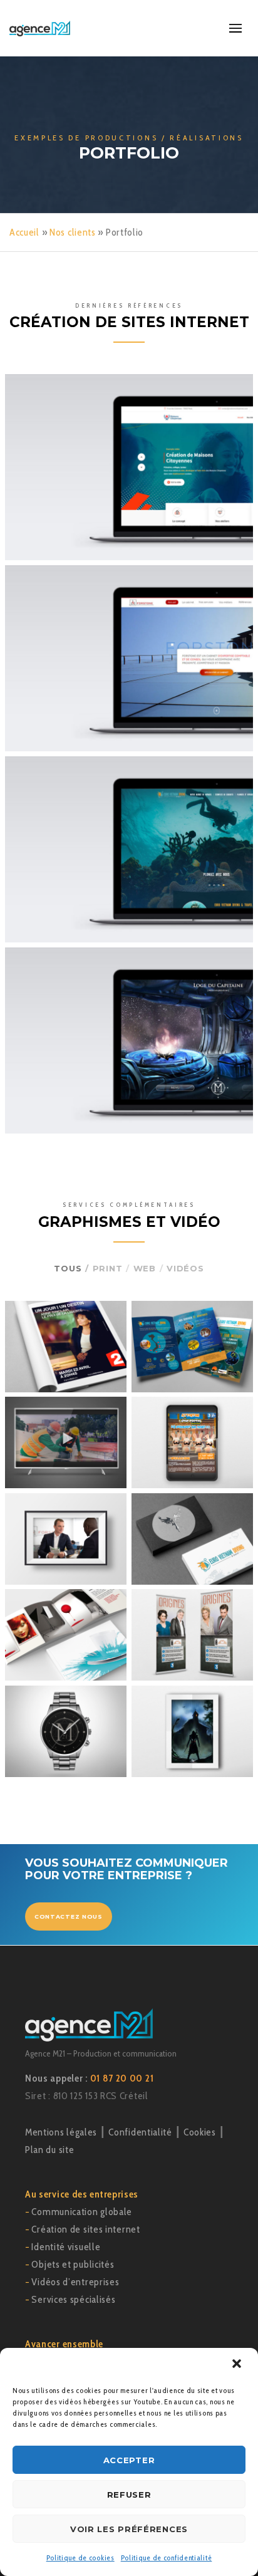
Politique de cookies (80, 2558)
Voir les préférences (129, 2529)
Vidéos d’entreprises (75, 2282)
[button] (238, 2365)
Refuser (129, 2495)
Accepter (129, 2460)
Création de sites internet (85, 2229)
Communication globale (82, 2212)
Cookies (200, 2132)
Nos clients (73, 232)
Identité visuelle (66, 2247)
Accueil (24, 232)
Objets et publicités (73, 2264)
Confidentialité (140, 2132)
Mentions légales (61, 2132)
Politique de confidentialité (167, 2558)
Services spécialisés (73, 2299)
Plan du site (49, 2150)
